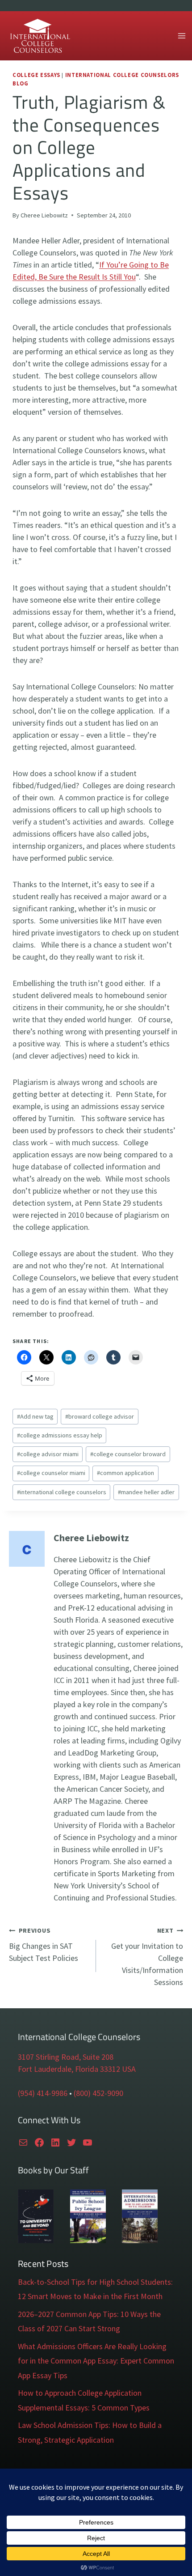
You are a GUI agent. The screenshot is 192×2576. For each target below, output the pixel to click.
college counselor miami (51, 1473)
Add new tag (35, 1416)
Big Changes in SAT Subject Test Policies (44, 1945)
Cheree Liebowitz (44, 215)
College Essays (36, 75)
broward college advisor (100, 1416)
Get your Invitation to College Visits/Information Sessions (147, 1957)
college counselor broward (128, 1454)
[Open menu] (182, 36)
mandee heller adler (146, 1492)
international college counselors (62, 1492)
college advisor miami (48, 1454)
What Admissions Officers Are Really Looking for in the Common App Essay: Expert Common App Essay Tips (96, 2361)
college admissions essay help (60, 1435)
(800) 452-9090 (98, 2093)
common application (125, 1473)
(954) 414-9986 (43, 2093)
